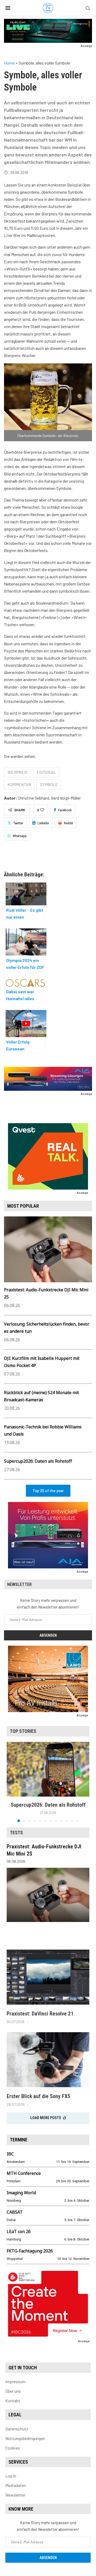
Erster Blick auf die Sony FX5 (38, 2096)
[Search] (88, 8)
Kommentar (19, 784)
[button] (11, 1782)
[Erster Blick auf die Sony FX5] (48, 2060)
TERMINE (19, 2140)
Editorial (46, 772)
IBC (10, 2154)
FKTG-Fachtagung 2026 (30, 2251)
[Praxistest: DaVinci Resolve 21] (48, 1977)
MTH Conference (24, 2173)
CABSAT (15, 2212)
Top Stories (23, 1731)
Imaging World (21, 2193)
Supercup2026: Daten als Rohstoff (38, 1461)
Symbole (49, 784)
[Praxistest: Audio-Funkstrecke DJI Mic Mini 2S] (48, 1895)
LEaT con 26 (19, 2231)
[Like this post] (42, 810)
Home (9, 63)
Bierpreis (17, 772)
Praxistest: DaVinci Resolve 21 (40, 2014)
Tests (16, 1833)
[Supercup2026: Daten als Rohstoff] (48, 1769)
